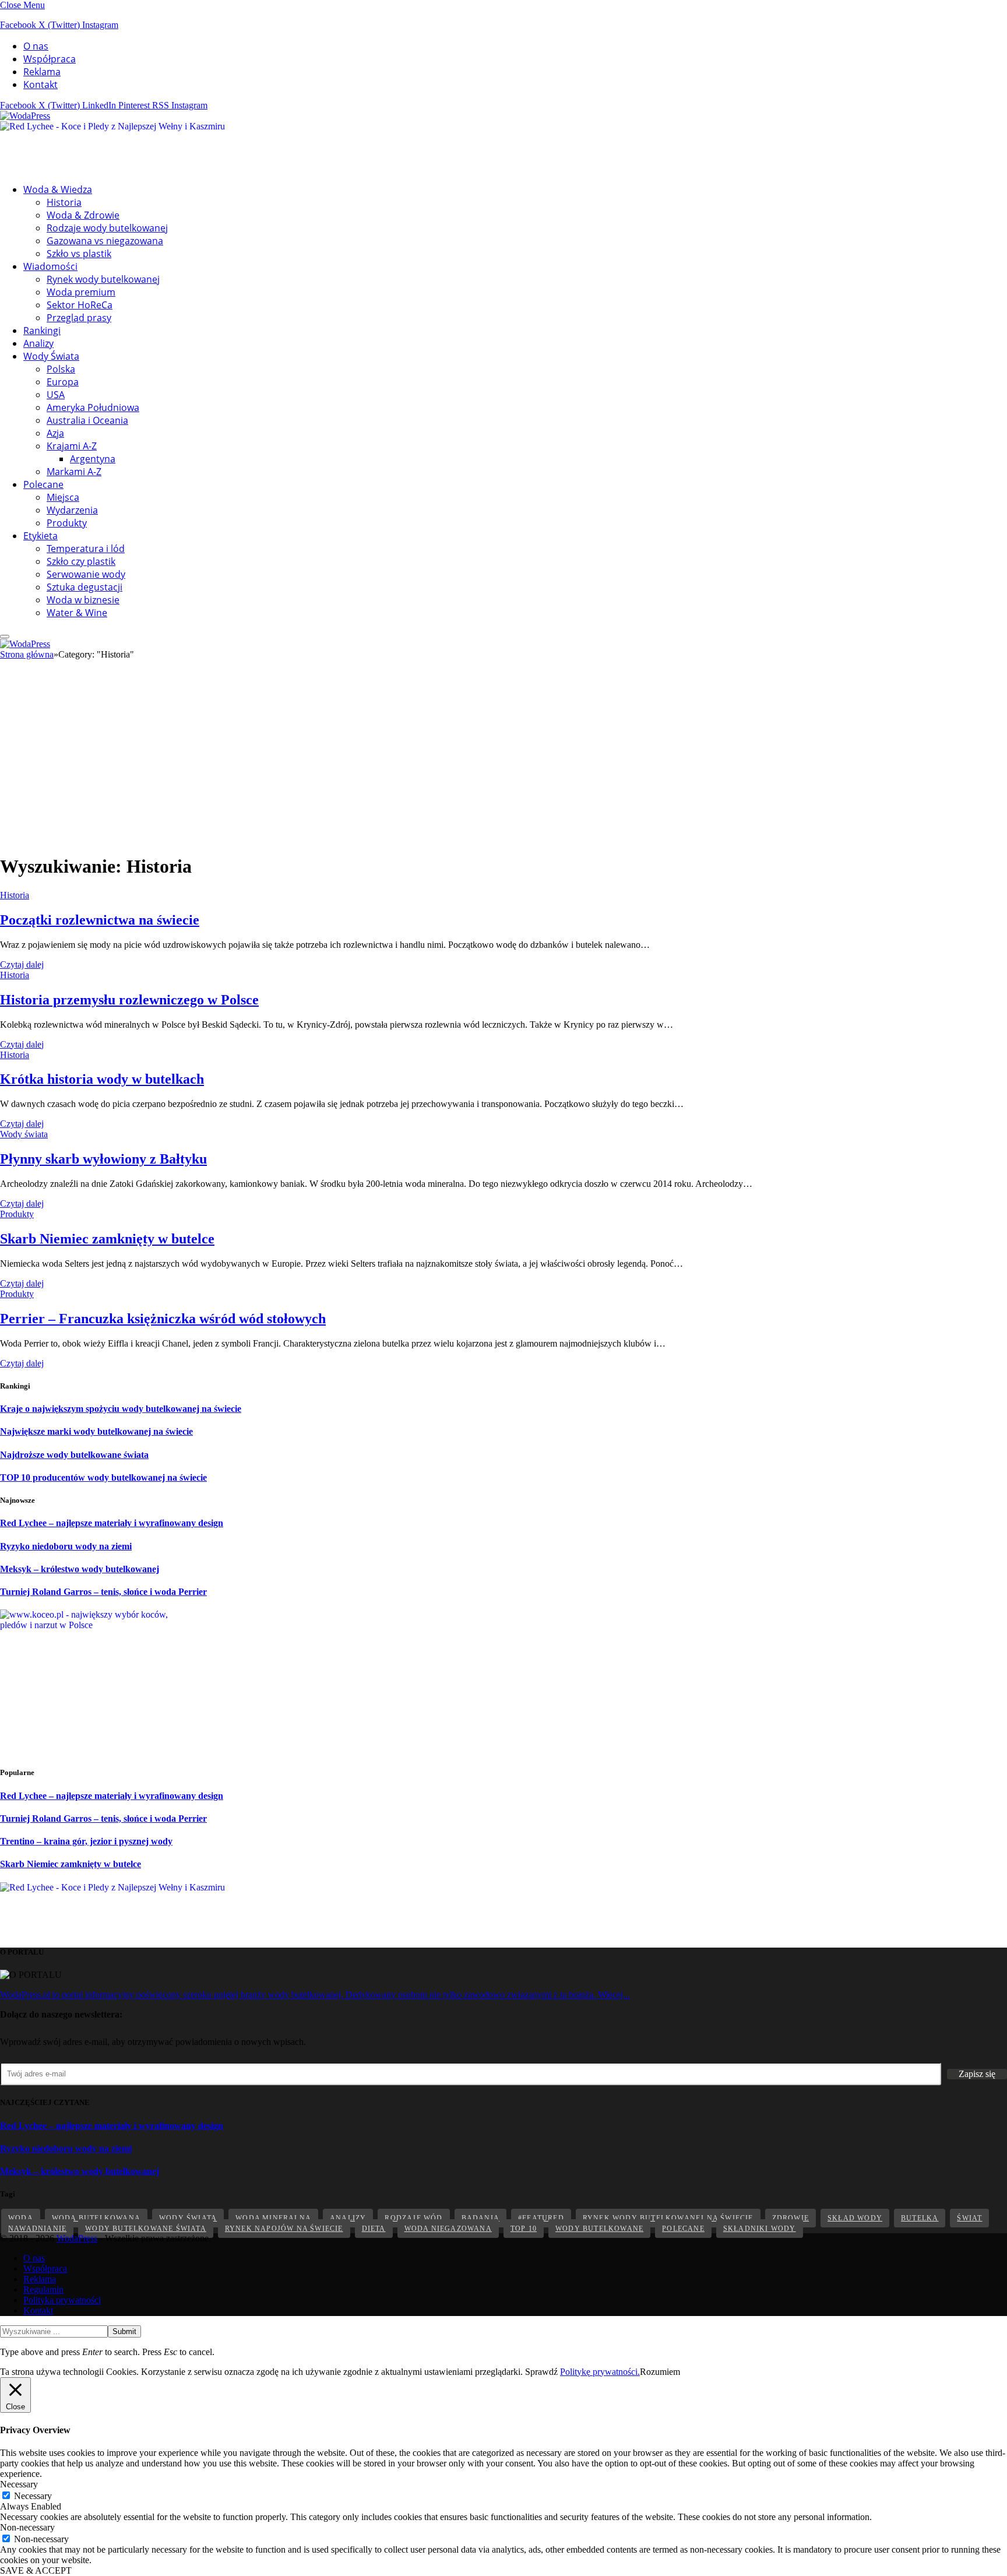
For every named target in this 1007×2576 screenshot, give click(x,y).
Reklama (42, 72)
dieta (374, 2229)
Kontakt (41, 85)
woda (21, 2218)
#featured (541, 2218)
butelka (920, 2218)
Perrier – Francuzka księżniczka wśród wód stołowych (163, 1319)
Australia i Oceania (87, 420)
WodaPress (77, 2238)
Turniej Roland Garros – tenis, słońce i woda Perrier (103, 1592)
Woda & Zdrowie (83, 215)
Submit (124, 2331)
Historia (64, 202)
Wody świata (24, 1134)
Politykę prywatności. (600, 2372)
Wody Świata (51, 356)
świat (969, 2218)
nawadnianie (37, 2229)
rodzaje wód (413, 2218)
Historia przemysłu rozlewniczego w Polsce (129, 1000)
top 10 (524, 2229)
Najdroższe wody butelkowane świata (74, 1455)
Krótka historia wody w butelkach (102, 1079)
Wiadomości (50, 266)
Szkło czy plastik (81, 561)
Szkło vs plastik (79, 254)
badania (480, 2218)
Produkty (67, 523)
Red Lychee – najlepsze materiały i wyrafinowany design (112, 1523)
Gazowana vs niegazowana (105, 241)
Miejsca (63, 497)
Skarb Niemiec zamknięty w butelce (107, 1239)
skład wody (855, 2218)
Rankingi (42, 331)
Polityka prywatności (62, 2300)
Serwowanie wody (86, 574)
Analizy (38, 343)
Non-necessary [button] (27, 2527)
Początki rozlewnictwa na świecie (100, 920)
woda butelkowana (96, 2218)
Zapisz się (977, 2074)
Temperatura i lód (86, 549)
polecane (683, 2229)
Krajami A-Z (72, 446)
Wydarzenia (72, 510)
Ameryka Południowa (93, 407)
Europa (63, 382)
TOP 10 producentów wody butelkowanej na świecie (103, 1477)
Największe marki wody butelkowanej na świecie (96, 1431)
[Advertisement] (503, 762)
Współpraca (50, 59)
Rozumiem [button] (660, 2372)
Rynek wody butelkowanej (103, 279)
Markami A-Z (74, 472)
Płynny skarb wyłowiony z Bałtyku (103, 1159)
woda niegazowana (448, 2229)
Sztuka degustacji (84, 587)
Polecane (43, 484)
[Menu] (5, 637)
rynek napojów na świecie (284, 2229)
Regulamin (43, 2289)
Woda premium (81, 292)
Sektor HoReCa (80, 305)
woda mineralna (273, 2218)
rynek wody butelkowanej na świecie (668, 2218)
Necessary (33, 2496)
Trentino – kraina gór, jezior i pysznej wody (86, 1841)
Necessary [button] (19, 2484)
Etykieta (41, 536)
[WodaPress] (25, 116)
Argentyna (93, 459)
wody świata (188, 2218)
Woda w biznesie (83, 600)
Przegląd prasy (79, 318)
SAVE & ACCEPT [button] (36, 2570)
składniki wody (760, 2229)
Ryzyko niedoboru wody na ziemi (66, 1546)
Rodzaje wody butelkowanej (107, 228)
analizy (348, 2218)
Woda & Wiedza (58, 189)
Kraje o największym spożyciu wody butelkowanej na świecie (121, 1409)
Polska (61, 369)
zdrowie (791, 2218)
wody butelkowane (599, 2229)
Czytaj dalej (22, 964)
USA (56, 395)
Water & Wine (77, 613)
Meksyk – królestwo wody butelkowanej (80, 1569)
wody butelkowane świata (146, 2229)
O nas (36, 46)
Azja (55, 433)
